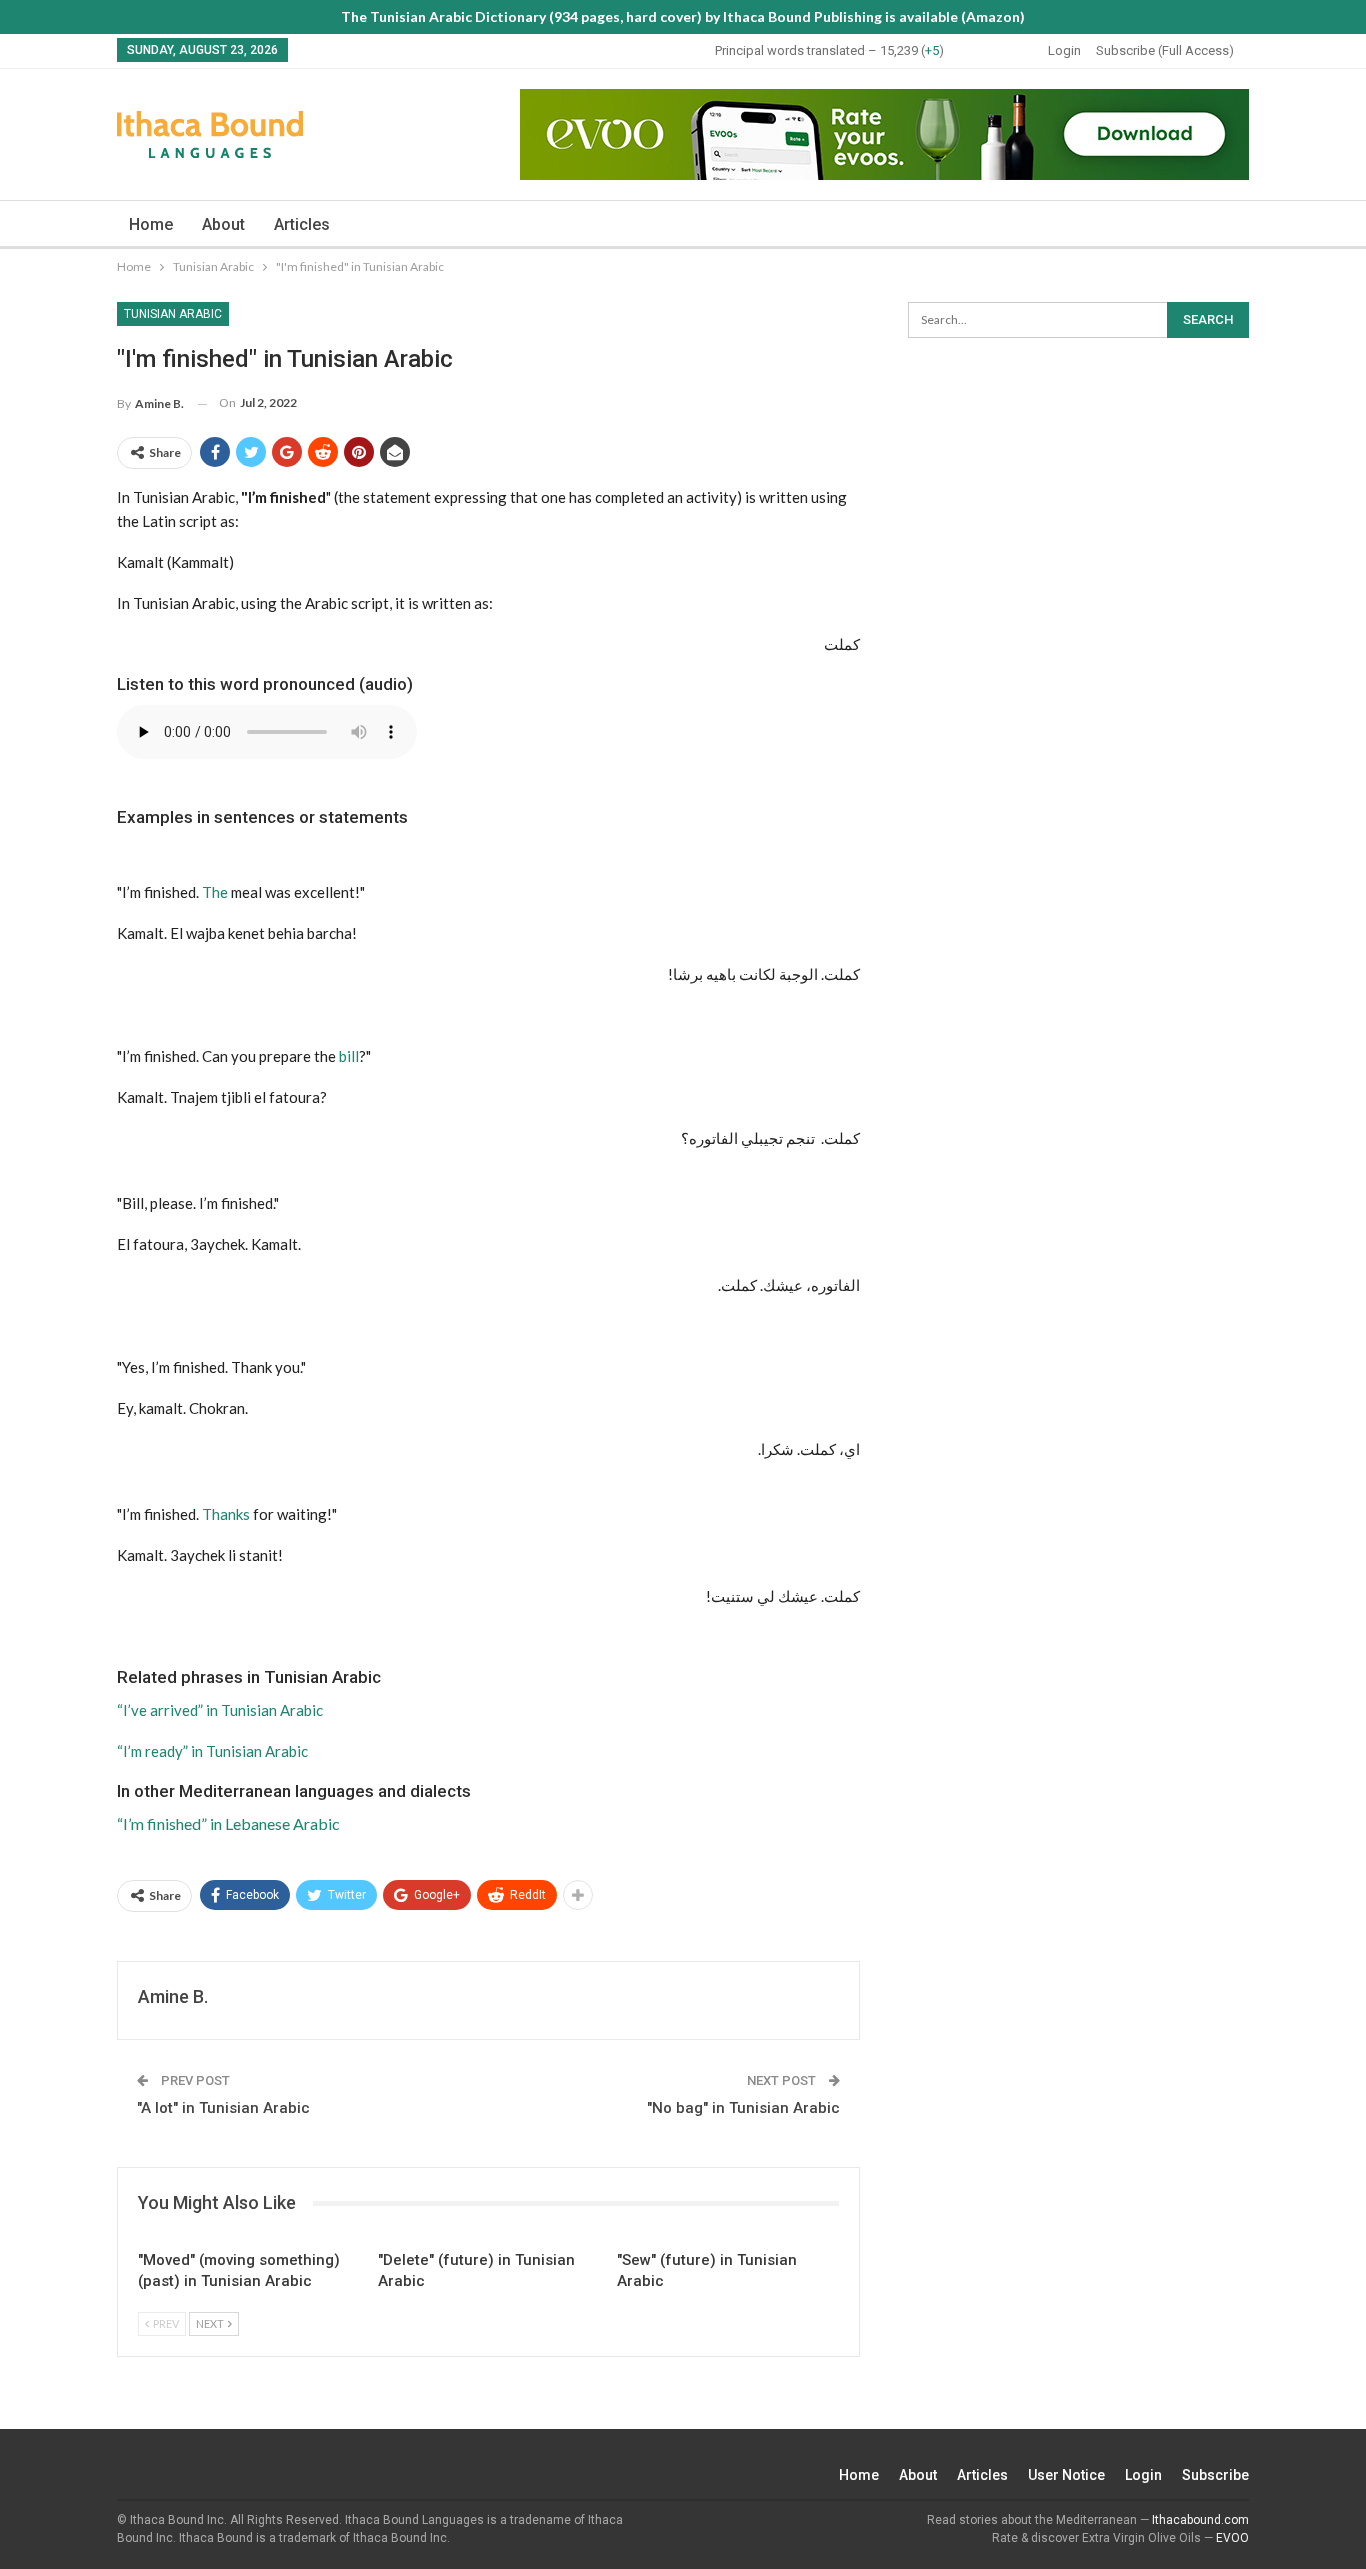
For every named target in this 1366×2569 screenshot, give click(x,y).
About (223, 224)
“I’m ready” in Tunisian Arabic (212, 1751)
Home (151, 224)
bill (349, 1056)
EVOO (1232, 2538)
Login (1064, 50)
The (215, 892)
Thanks (226, 1514)
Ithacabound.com (1200, 2520)
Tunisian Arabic (173, 314)
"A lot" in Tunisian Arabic (223, 2108)
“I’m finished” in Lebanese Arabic (228, 1823)
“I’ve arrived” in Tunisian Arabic (220, 1710)
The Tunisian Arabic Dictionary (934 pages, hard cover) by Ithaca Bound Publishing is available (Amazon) (683, 16)
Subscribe (1215, 2475)
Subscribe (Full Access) (1165, 50)
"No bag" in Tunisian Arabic (743, 2108)
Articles (302, 224)
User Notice (1066, 2475)
